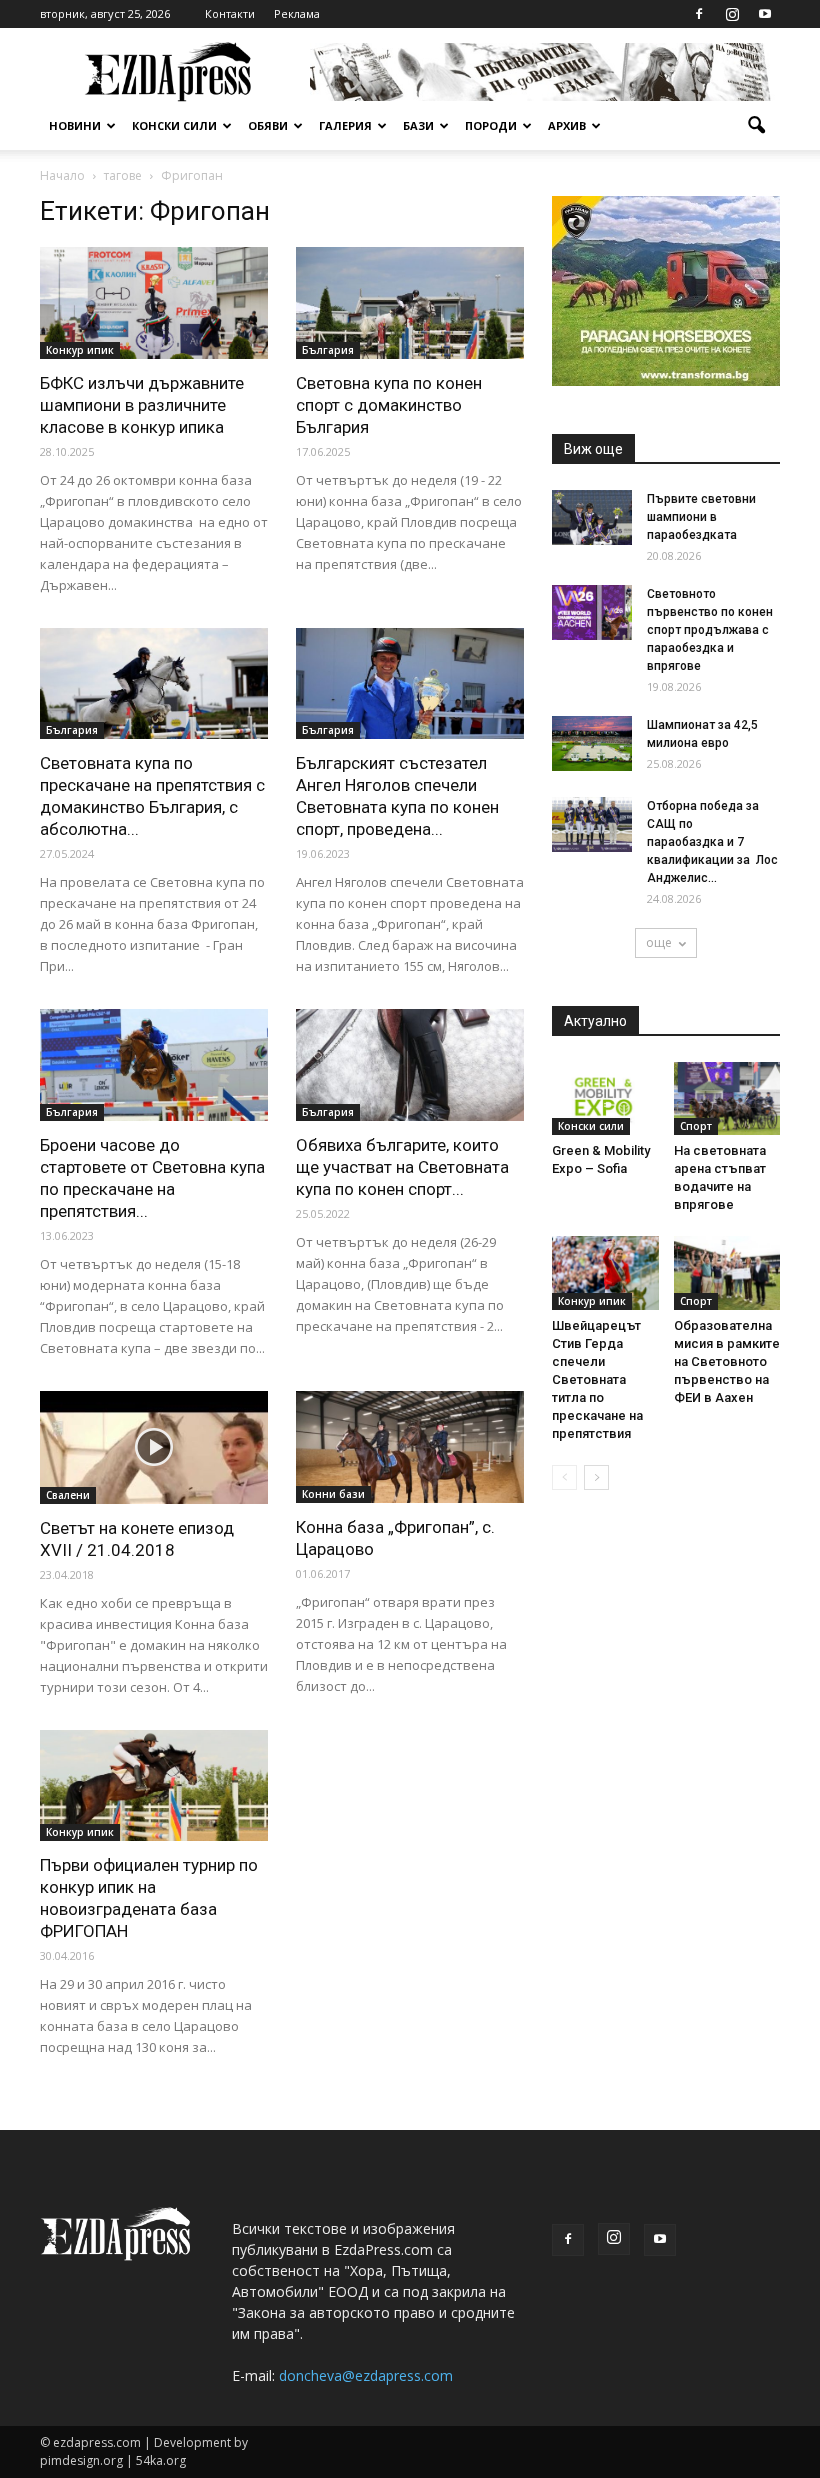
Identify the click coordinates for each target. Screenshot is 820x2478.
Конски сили (174, 125)
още (659, 942)
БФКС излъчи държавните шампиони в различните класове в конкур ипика (142, 405)
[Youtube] (765, 14)
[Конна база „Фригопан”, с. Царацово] (410, 1447)
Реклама (297, 13)
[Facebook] (699, 14)
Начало (62, 175)
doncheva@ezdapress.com (366, 2375)
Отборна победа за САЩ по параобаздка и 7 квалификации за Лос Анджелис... (712, 842)
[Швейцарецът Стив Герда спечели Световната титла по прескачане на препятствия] (605, 1272)
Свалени (68, 1495)
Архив (567, 125)
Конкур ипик (80, 350)
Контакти (230, 13)
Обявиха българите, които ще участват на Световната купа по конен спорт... (402, 1167)
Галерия (345, 125)
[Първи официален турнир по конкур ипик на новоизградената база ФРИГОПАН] (154, 1786)
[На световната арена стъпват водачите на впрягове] (727, 1098)
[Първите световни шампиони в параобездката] (592, 517)
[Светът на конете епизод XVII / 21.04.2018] (154, 1447)
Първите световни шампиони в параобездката (701, 517)
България (328, 350)
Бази (418, 125)
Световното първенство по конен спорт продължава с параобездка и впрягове (710, 630)
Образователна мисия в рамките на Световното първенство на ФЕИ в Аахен (727, 1361)
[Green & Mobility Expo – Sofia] (605, 1098)
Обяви (268, 125)
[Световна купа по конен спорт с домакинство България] (410, 303)
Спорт (696, 1126)
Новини (75, 125)
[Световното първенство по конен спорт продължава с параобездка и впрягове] (592, 612)
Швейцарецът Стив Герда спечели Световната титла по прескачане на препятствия (597, 1379)
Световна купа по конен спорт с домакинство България (389, 405)
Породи (491, 125)
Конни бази (333, 1494)
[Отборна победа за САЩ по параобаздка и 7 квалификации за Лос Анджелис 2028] (592, 824)
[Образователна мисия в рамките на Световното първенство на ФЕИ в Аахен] (727, 1272)
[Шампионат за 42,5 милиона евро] (592, 743)
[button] (756, 126)
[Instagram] (732, 14)
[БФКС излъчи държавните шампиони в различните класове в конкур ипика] (154, 303)
